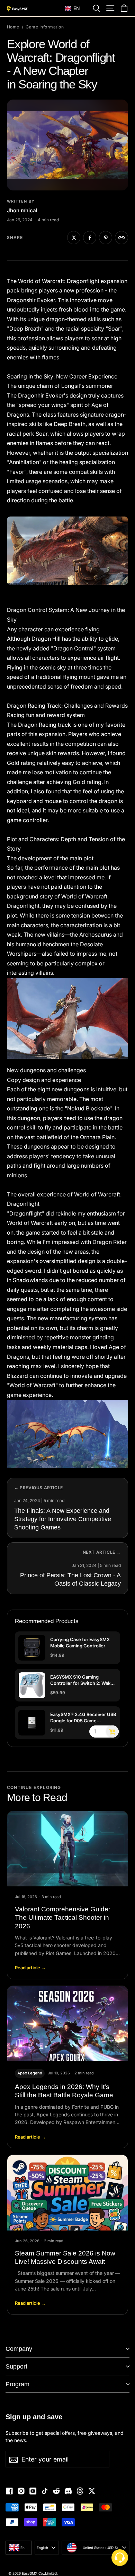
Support (16, 2366)
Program (17, 2384)
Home (13, 27)
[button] (76, 8)
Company (19, 2349)
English (42, 2548)
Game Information (45, 27)
